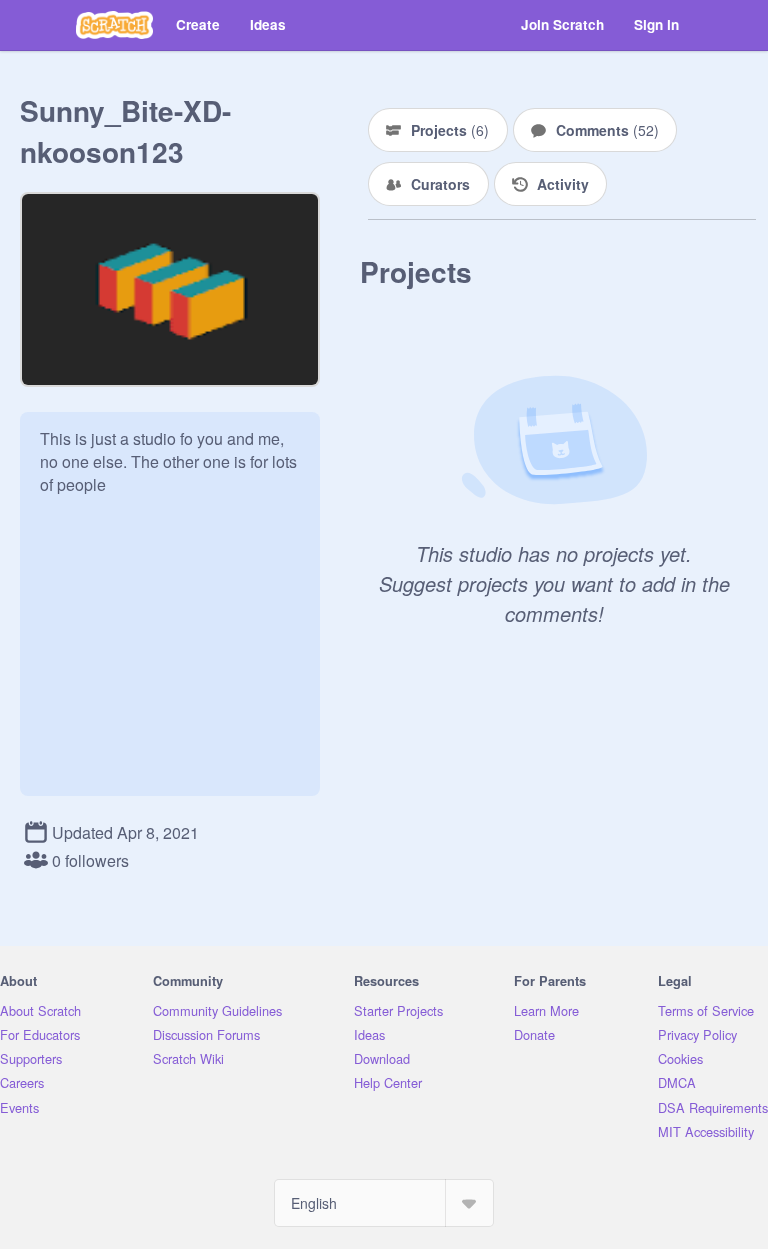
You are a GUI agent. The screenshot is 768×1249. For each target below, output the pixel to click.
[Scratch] (114, 25)
